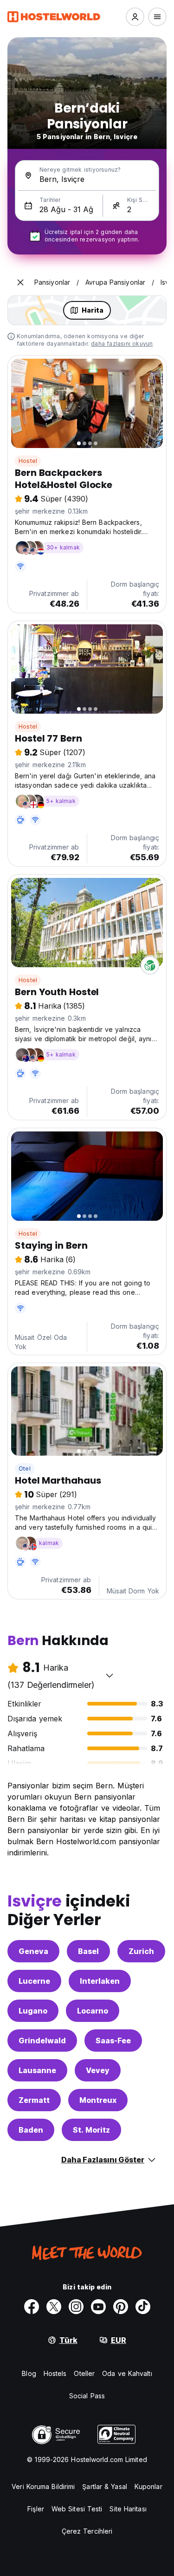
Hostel (28, 461)
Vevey (98, 2070)
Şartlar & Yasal (105, 2486)
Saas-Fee (113, 2041)
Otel (25, 1469)
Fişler (36, 2509)
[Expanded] (20, 282)
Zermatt (34, 2100)
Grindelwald (42, 2041)
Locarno (93, 2011)
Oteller (84, 2373)
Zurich (141, 1951)
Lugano (33, 2011)
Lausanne (37, 2070)
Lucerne (34, 1981)
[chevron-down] (110, 1675)
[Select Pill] (135, 17)
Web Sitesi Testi (77, 2509)
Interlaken (100, 1981)
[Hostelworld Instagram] (76, 2307)
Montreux (98, 2100)
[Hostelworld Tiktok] (143, 2307)
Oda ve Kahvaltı (127, 2373)
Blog (29, 2373)
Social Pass (87, 2396)
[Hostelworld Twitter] (54, 2307)
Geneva (33, 1951)
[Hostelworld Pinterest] (121, 2307)
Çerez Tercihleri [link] (87, 2531)
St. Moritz (91, 2130)
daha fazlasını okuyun (122, 344)
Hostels (55, 2373)
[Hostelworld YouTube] (98, 2307)
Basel (88, 1951)
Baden (31, 2130)
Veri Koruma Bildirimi (43, 2486)
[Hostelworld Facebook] (32, 2307)
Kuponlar (148, 2486)
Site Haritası (128, 2509)
